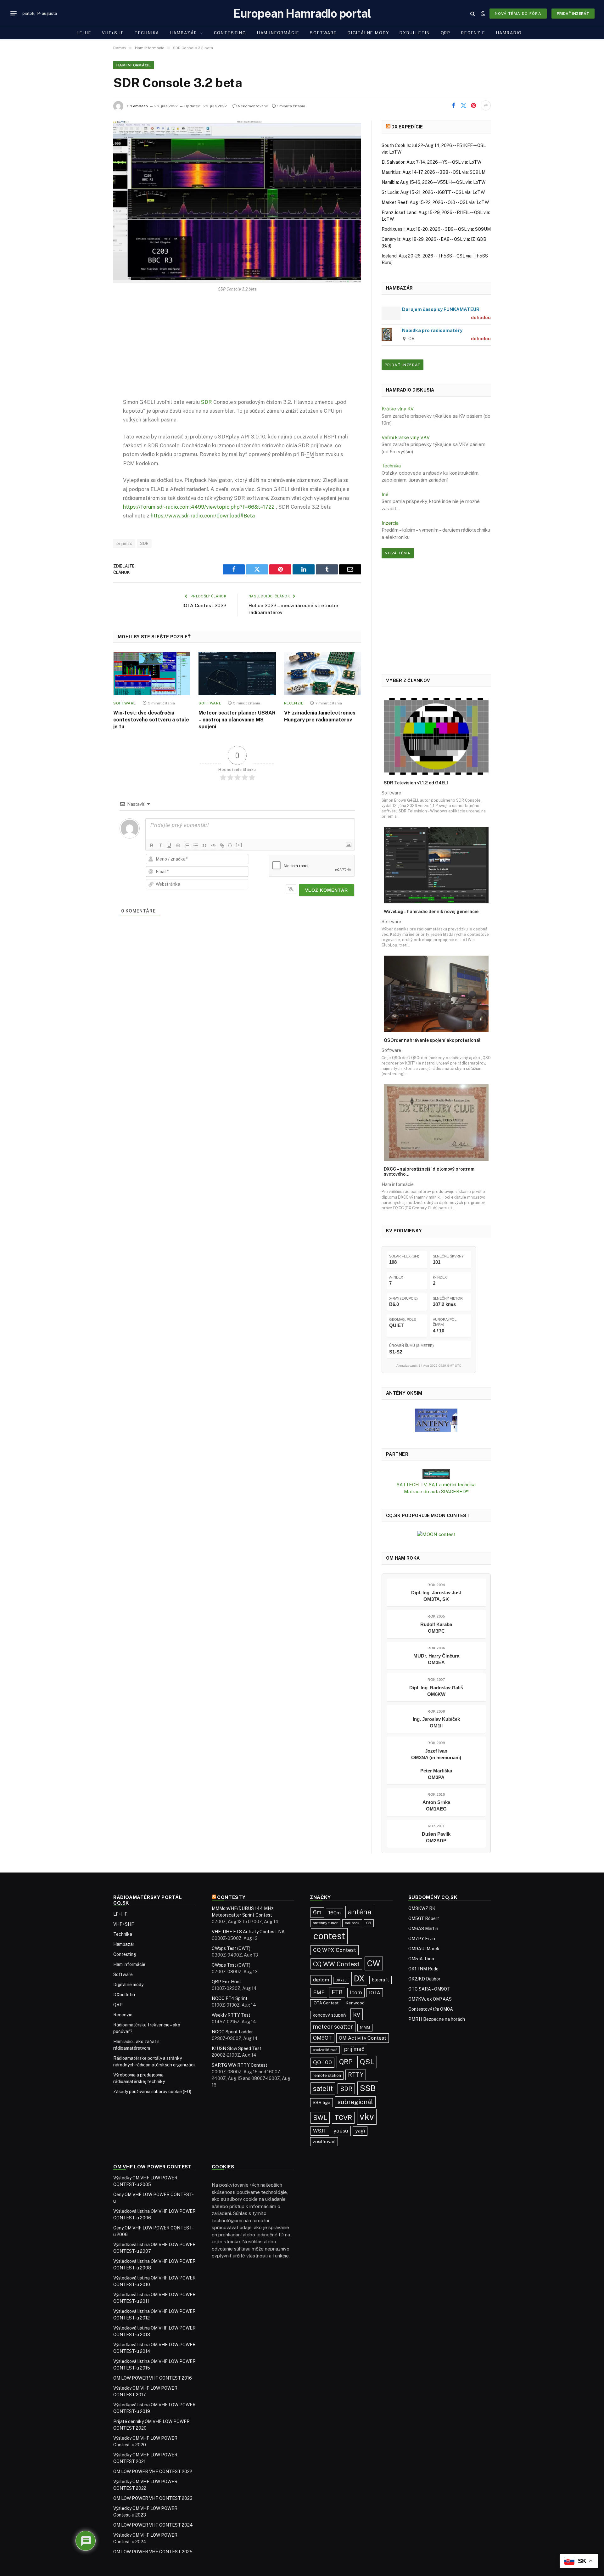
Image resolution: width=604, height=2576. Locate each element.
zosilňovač (324, 2141)
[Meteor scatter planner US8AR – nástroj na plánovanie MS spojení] (237, 674)
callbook (352, 1923)
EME (319, 1992)
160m (335, 1913)
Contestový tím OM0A (431, 2009)
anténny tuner (325, 1923)
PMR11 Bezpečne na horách (437, 2019)
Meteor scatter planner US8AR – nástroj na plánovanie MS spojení (237, 720)
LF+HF (84, 33)
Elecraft (380, 1980)
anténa (360, 1912)
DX (359, 1979)
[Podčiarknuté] (169, 845)
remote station (327, 2075)
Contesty (231, 1897)
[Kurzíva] (160, 845)
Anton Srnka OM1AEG (436, 1805)
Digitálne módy (368, 33)
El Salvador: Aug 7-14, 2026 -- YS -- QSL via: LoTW (431, 162)
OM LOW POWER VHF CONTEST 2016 (153, 2378)
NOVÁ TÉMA (398, 553)
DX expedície (407, 127)
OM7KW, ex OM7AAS (430, 1999)
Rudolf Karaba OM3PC (436, 1628)
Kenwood (355, 2003)
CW (374, 1963)
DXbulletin (415, 33)
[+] (239, 845)
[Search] (473, 13)
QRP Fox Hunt (226, 1982)
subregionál (355, 2102)
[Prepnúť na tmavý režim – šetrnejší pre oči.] (483, 14)
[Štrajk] (178, 845)
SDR (207, 402)
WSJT (320, 2131)
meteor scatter (333, 2027)
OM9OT (322, 2038)
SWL (320, 2118)
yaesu (341, 2131)
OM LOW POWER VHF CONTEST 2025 (153, 2552)
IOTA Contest (326, 2003)
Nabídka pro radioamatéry (432, 330)
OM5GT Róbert (424, 1918)
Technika (147, 33)
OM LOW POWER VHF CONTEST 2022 (153, 2471)
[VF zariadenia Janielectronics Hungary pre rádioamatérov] (323, 674)
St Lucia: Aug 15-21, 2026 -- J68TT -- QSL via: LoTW (433, 192)
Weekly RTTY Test (231, 2015)
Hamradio (509, 33)
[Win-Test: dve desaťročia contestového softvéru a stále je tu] (152, 674)
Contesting (230, 33)
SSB (368, 2088)
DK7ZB (341, 1980)
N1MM (365, 2027)
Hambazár (184, 33)
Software (323, 33)
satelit (323, 2088)
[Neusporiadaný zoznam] (196, 845)
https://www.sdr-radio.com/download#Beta (203, 516)
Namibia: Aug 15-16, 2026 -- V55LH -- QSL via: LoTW (433, 182)
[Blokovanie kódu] (213, 845)
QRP (446, 33)
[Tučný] (152, 845)
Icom (356, 1992)
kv (357, 2014)
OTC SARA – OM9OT (429, 1989)
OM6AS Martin (423, 1929)
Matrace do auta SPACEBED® (436, 1491)
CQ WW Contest (336, 1964)
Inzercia (390, 523)
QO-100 (322, 2062)
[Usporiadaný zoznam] (187, 845)
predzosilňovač (325, 2050)
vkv (367, 2117)
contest (329, 1936)
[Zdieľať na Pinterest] (473, 105)
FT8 (337, 1992)
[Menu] (14, 14)
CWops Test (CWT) (231, 1948)
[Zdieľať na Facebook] (453, 105)
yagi (360, 2131)
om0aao (140, 106)
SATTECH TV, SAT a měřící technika (436, 1485)
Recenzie (473, 33)
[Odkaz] (222, 845)
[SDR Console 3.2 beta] (237, 202)
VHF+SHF (113, 33)
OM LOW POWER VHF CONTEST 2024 (153, 2525)
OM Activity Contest (363, 2038)
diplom (321, 1980)
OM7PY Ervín (422, 1939)
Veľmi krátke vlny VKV (406, 437)
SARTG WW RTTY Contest (240, 2065)
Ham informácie (278, 33)
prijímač (124, 543)
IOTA (375, 1993)
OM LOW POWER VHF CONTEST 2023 (153, 2498)
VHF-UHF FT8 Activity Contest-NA (248, 1932)
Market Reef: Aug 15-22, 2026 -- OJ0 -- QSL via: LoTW (435, 202)
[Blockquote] (204, 845)
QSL (367, 2062)
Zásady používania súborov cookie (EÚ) (152, 2092)
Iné (385, 494)
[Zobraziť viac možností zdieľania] (486, 105)
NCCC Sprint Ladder (232, 2032)
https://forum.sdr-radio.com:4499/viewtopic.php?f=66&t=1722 (199, 507)
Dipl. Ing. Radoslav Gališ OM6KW (436, 1691)
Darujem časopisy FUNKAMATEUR (441, 309)
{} (230, 845)
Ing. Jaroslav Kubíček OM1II (436, 1722)
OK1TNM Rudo (423, 1969)
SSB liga (322, 2102)
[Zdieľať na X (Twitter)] (463, 105)
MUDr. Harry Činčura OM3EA (436, 1659)
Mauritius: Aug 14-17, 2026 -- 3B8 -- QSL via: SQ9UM (433, 172)
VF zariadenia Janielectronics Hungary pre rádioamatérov (320, 716)
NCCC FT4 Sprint (230, 1998)
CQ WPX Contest (335, 1950)
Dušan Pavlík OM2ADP (436, 1837)
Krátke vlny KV (398, 409)
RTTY (356, 2075)
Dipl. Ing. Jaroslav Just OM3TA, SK (436, 1596)
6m (317, 1912)
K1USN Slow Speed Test (237, 2048)
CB (369, 1923)
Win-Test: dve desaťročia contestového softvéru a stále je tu (151, 720)
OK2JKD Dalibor (424, 1979)
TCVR (343, 2118)
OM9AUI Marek (424, 1949)
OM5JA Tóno (421, 1959)
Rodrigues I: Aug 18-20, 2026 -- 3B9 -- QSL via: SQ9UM (436, 229)
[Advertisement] (237, 350)
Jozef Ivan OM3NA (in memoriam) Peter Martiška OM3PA (436, 1764)
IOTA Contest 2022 (204, 605)
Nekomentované (253, 106)
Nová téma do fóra (518, 14)
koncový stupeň (329, 2015)
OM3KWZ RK (422, 1908)
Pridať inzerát (573, 14)
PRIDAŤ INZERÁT (403, 365)
